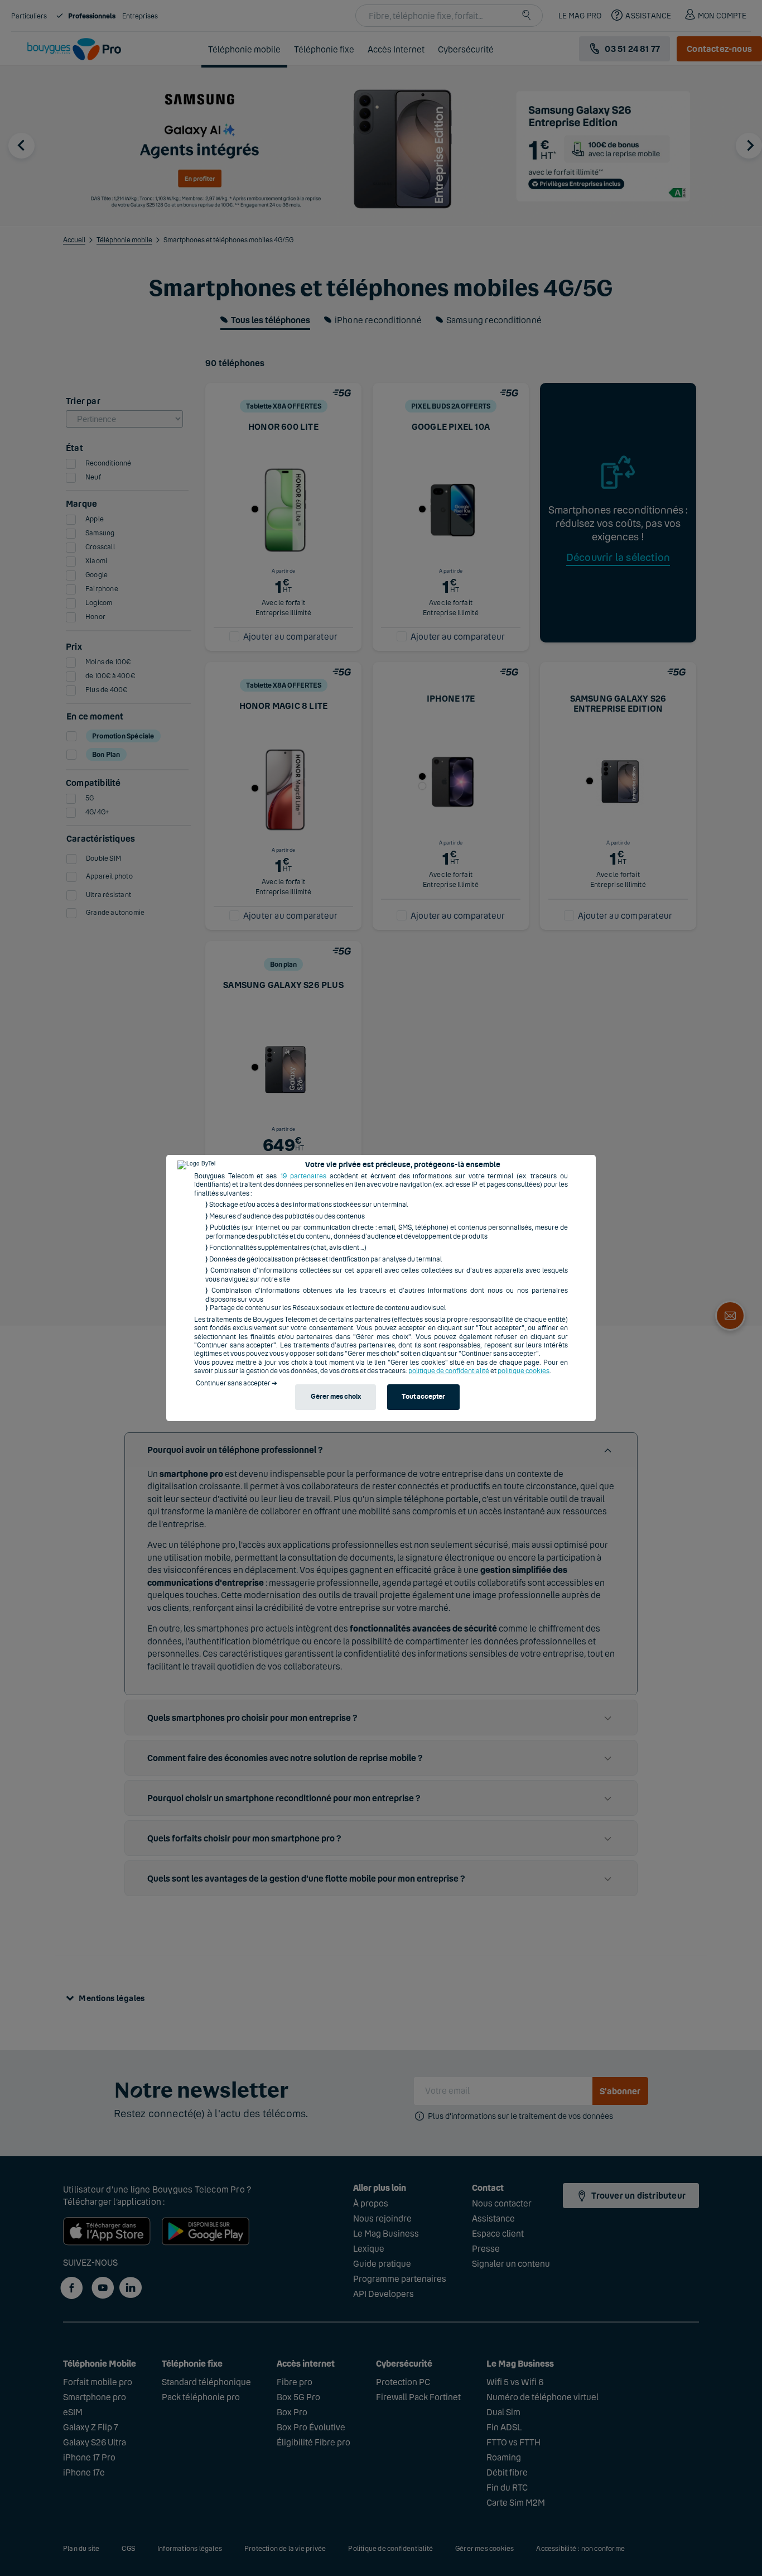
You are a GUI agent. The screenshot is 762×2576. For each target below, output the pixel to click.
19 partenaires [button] (304, 1176)
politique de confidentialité (449, 1371)
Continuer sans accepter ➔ (237, 1383)
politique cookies (524, 1371)
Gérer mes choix (336, 1397)
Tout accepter (423, 1397)
